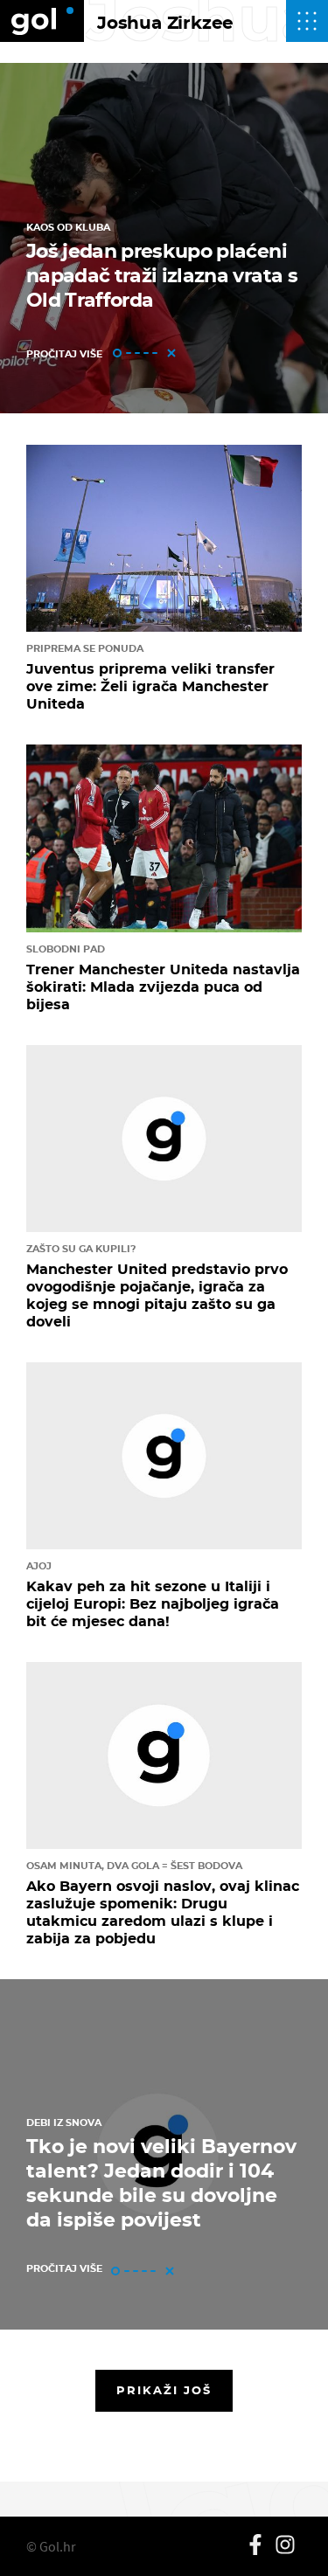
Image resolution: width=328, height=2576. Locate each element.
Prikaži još (164, 2390)
